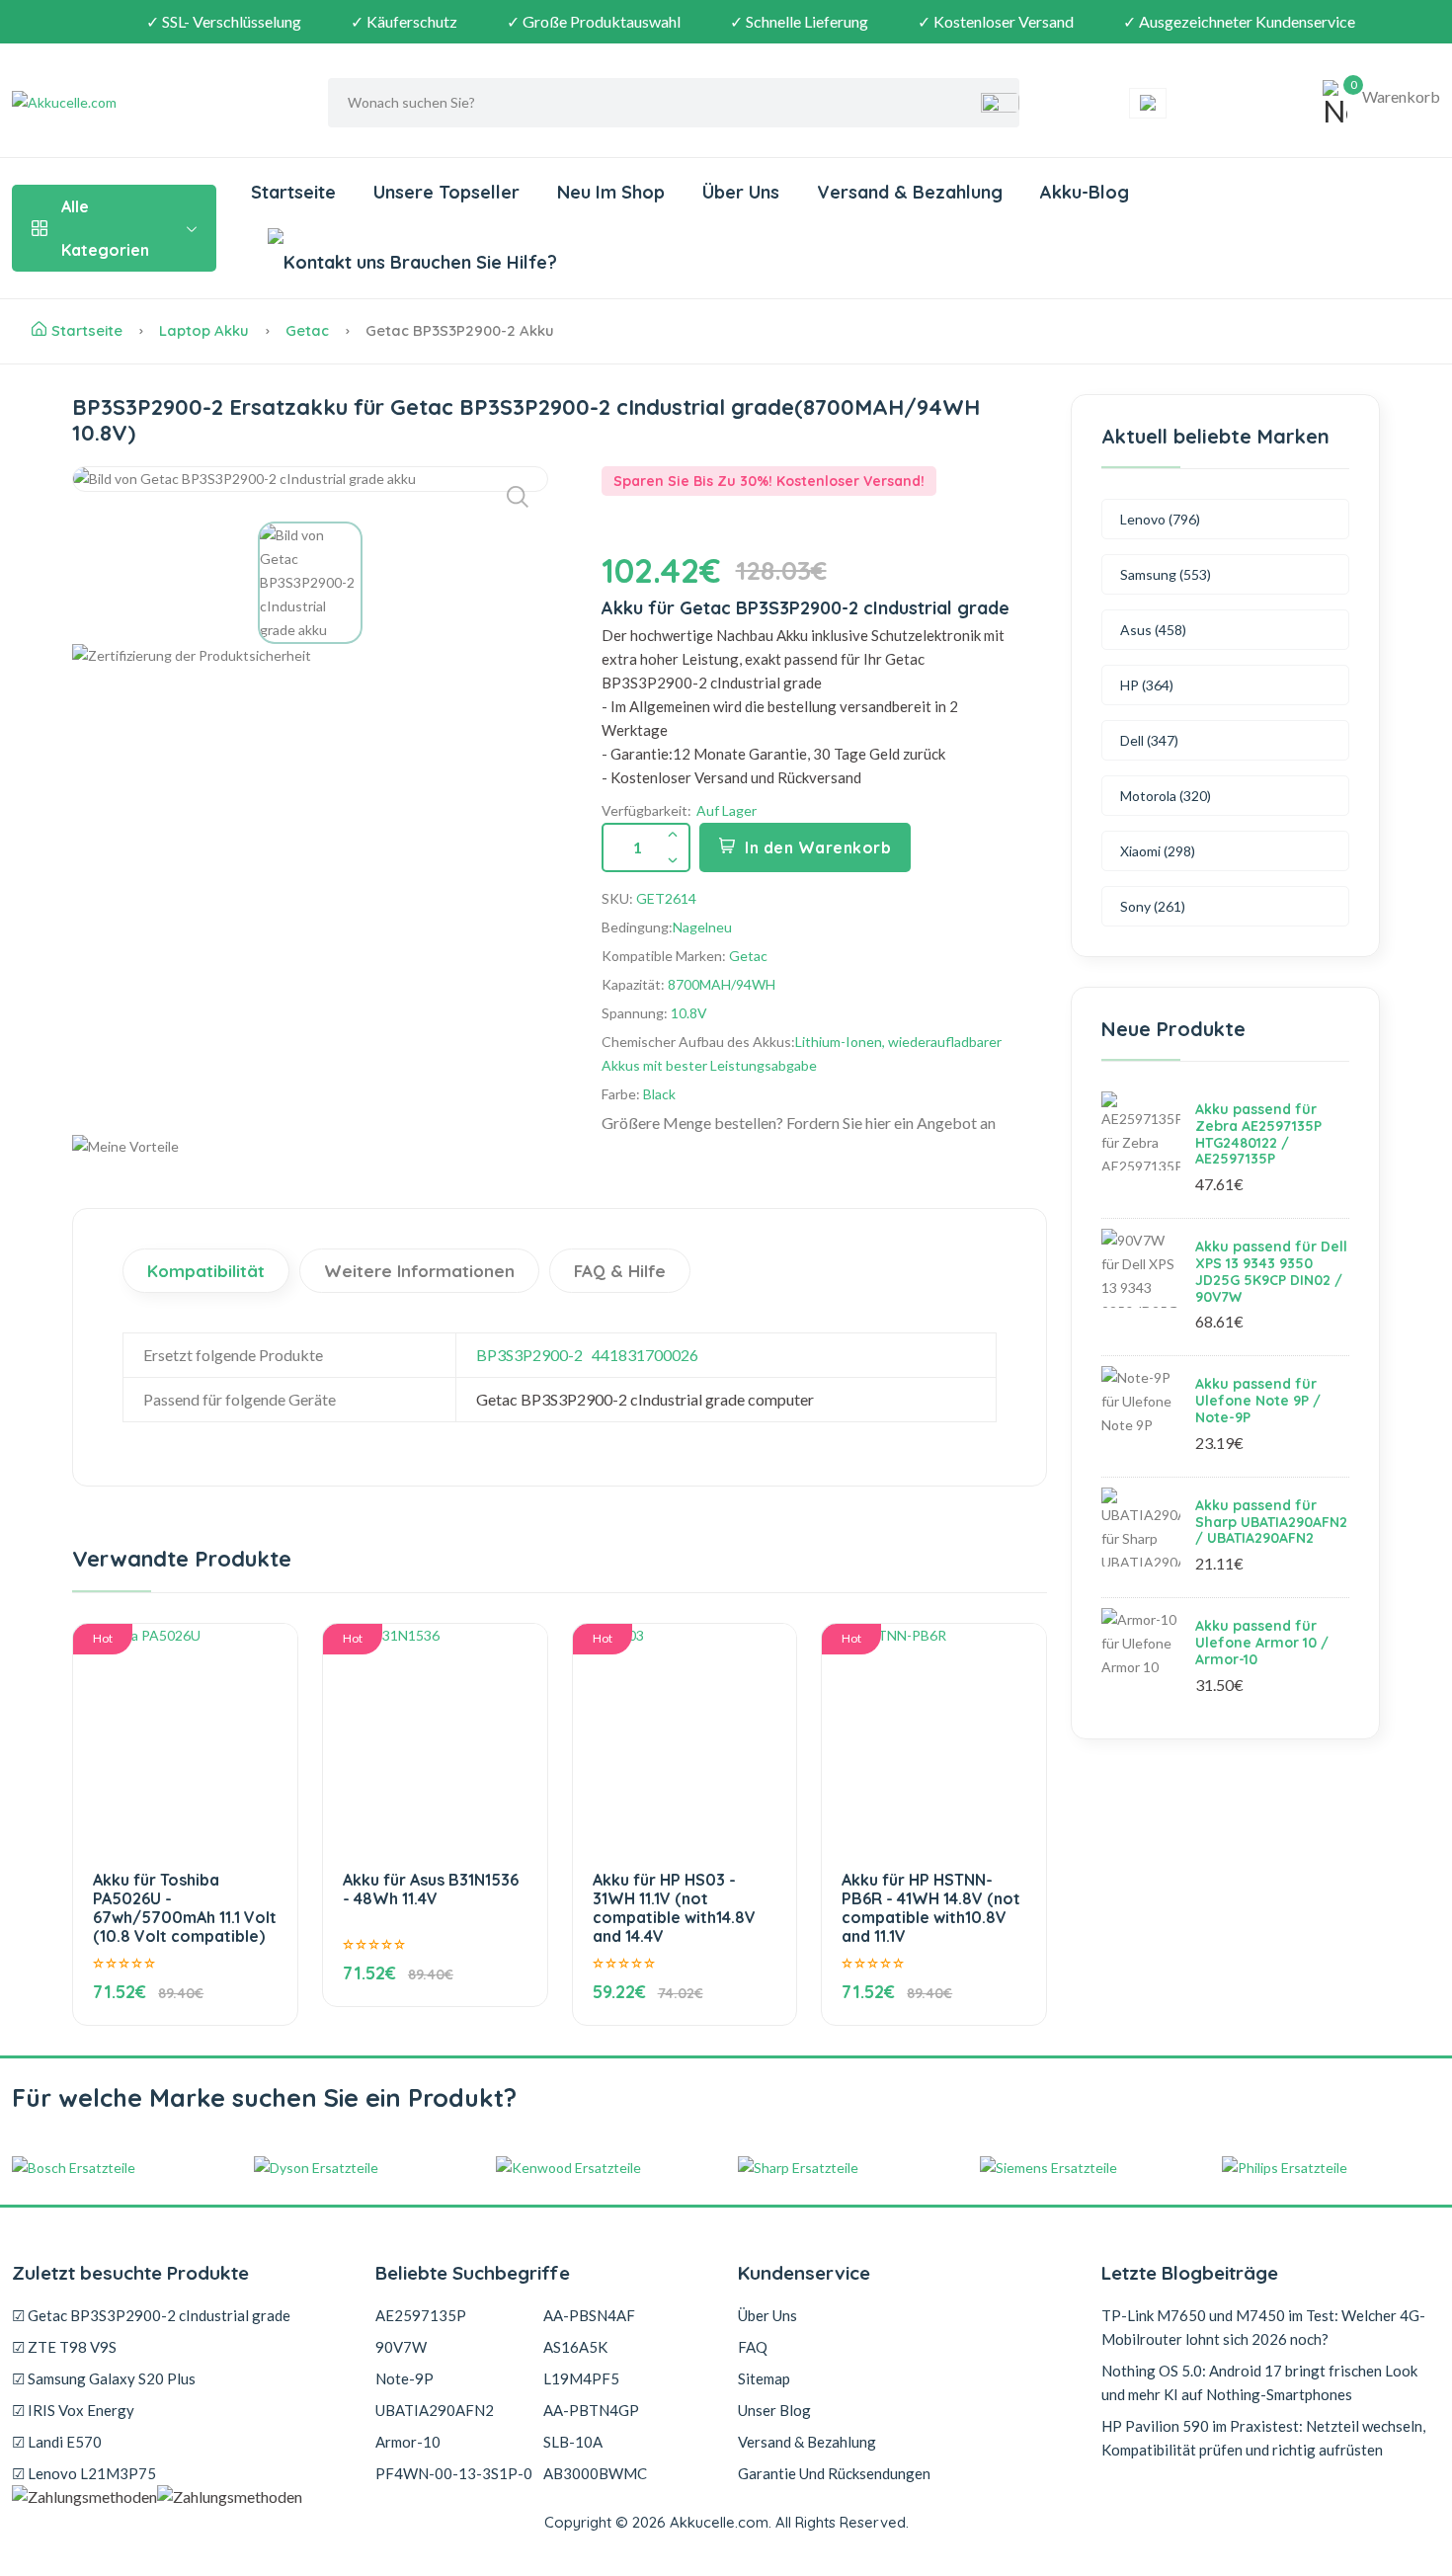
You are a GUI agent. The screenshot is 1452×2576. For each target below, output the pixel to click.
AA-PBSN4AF (589, 2315)
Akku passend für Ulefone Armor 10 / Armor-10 (1262, 1643)
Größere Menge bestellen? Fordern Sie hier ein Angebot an (799, 1123)
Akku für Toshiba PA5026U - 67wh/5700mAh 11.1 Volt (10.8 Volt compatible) (185, 1908)
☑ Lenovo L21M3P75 (84, 2473)
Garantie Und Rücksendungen (834, 2473)
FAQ (753, 2347)
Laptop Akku (204, 330)
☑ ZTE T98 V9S (64, 2347)
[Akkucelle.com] (135, 103)
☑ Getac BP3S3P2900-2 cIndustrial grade (151, 2315)
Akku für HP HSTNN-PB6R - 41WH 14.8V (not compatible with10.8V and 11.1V (931, 1908)
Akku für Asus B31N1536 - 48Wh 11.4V (431, 1889)
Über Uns (741, 192)
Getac (307, 330)
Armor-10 (408, 2442)
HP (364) (1147, 685)
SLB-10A (573, 2442)
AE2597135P (421, 2315)
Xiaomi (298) (1158, 851)
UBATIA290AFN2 (435, 2410)
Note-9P (404, 2378)
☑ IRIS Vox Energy (73, 2410)
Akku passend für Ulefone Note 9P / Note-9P (1258, 1401)
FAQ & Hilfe (620, 1271)
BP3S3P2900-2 (529, 1355)
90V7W (401, 2347)
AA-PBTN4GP (591, 2410)
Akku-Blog (1085, 192)
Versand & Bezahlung (910, 192)
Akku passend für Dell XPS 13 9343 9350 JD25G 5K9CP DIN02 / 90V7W (1271, 1271)
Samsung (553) (1166, 574)
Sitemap (764, 2378)
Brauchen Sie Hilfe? (471, 262)
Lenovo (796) (1160, 519)
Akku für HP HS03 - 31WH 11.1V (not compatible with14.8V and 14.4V (674, 1908)
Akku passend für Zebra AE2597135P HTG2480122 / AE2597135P (1258, 1134)
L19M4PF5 (581, 2378)
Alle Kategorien (105, 228)
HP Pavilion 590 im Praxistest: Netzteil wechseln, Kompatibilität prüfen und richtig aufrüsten (1263, 2438)
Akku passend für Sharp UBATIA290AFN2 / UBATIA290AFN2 (1271, 1522)
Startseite (293, 192)
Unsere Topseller (446, 192)
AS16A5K (575, 2347)
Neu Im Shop (611, 192)
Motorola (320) (1166, 796)
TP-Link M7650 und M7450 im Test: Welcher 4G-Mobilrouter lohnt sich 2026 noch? (1263, 2327)
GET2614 (666, 898)
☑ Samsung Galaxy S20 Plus (104, 2378)
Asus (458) (1153, 630)
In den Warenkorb (818, 847)
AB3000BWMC (595, 2473)
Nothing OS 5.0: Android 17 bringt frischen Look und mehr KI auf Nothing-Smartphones (1259, 2382)
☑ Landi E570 (57, 2442)
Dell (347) (1149, 740)
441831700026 (645, 1355)
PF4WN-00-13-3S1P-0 (454, 2473)
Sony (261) (1153, 906)
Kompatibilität (206, 1271)
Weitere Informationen (419, 1271)
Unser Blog (774, 2410)
